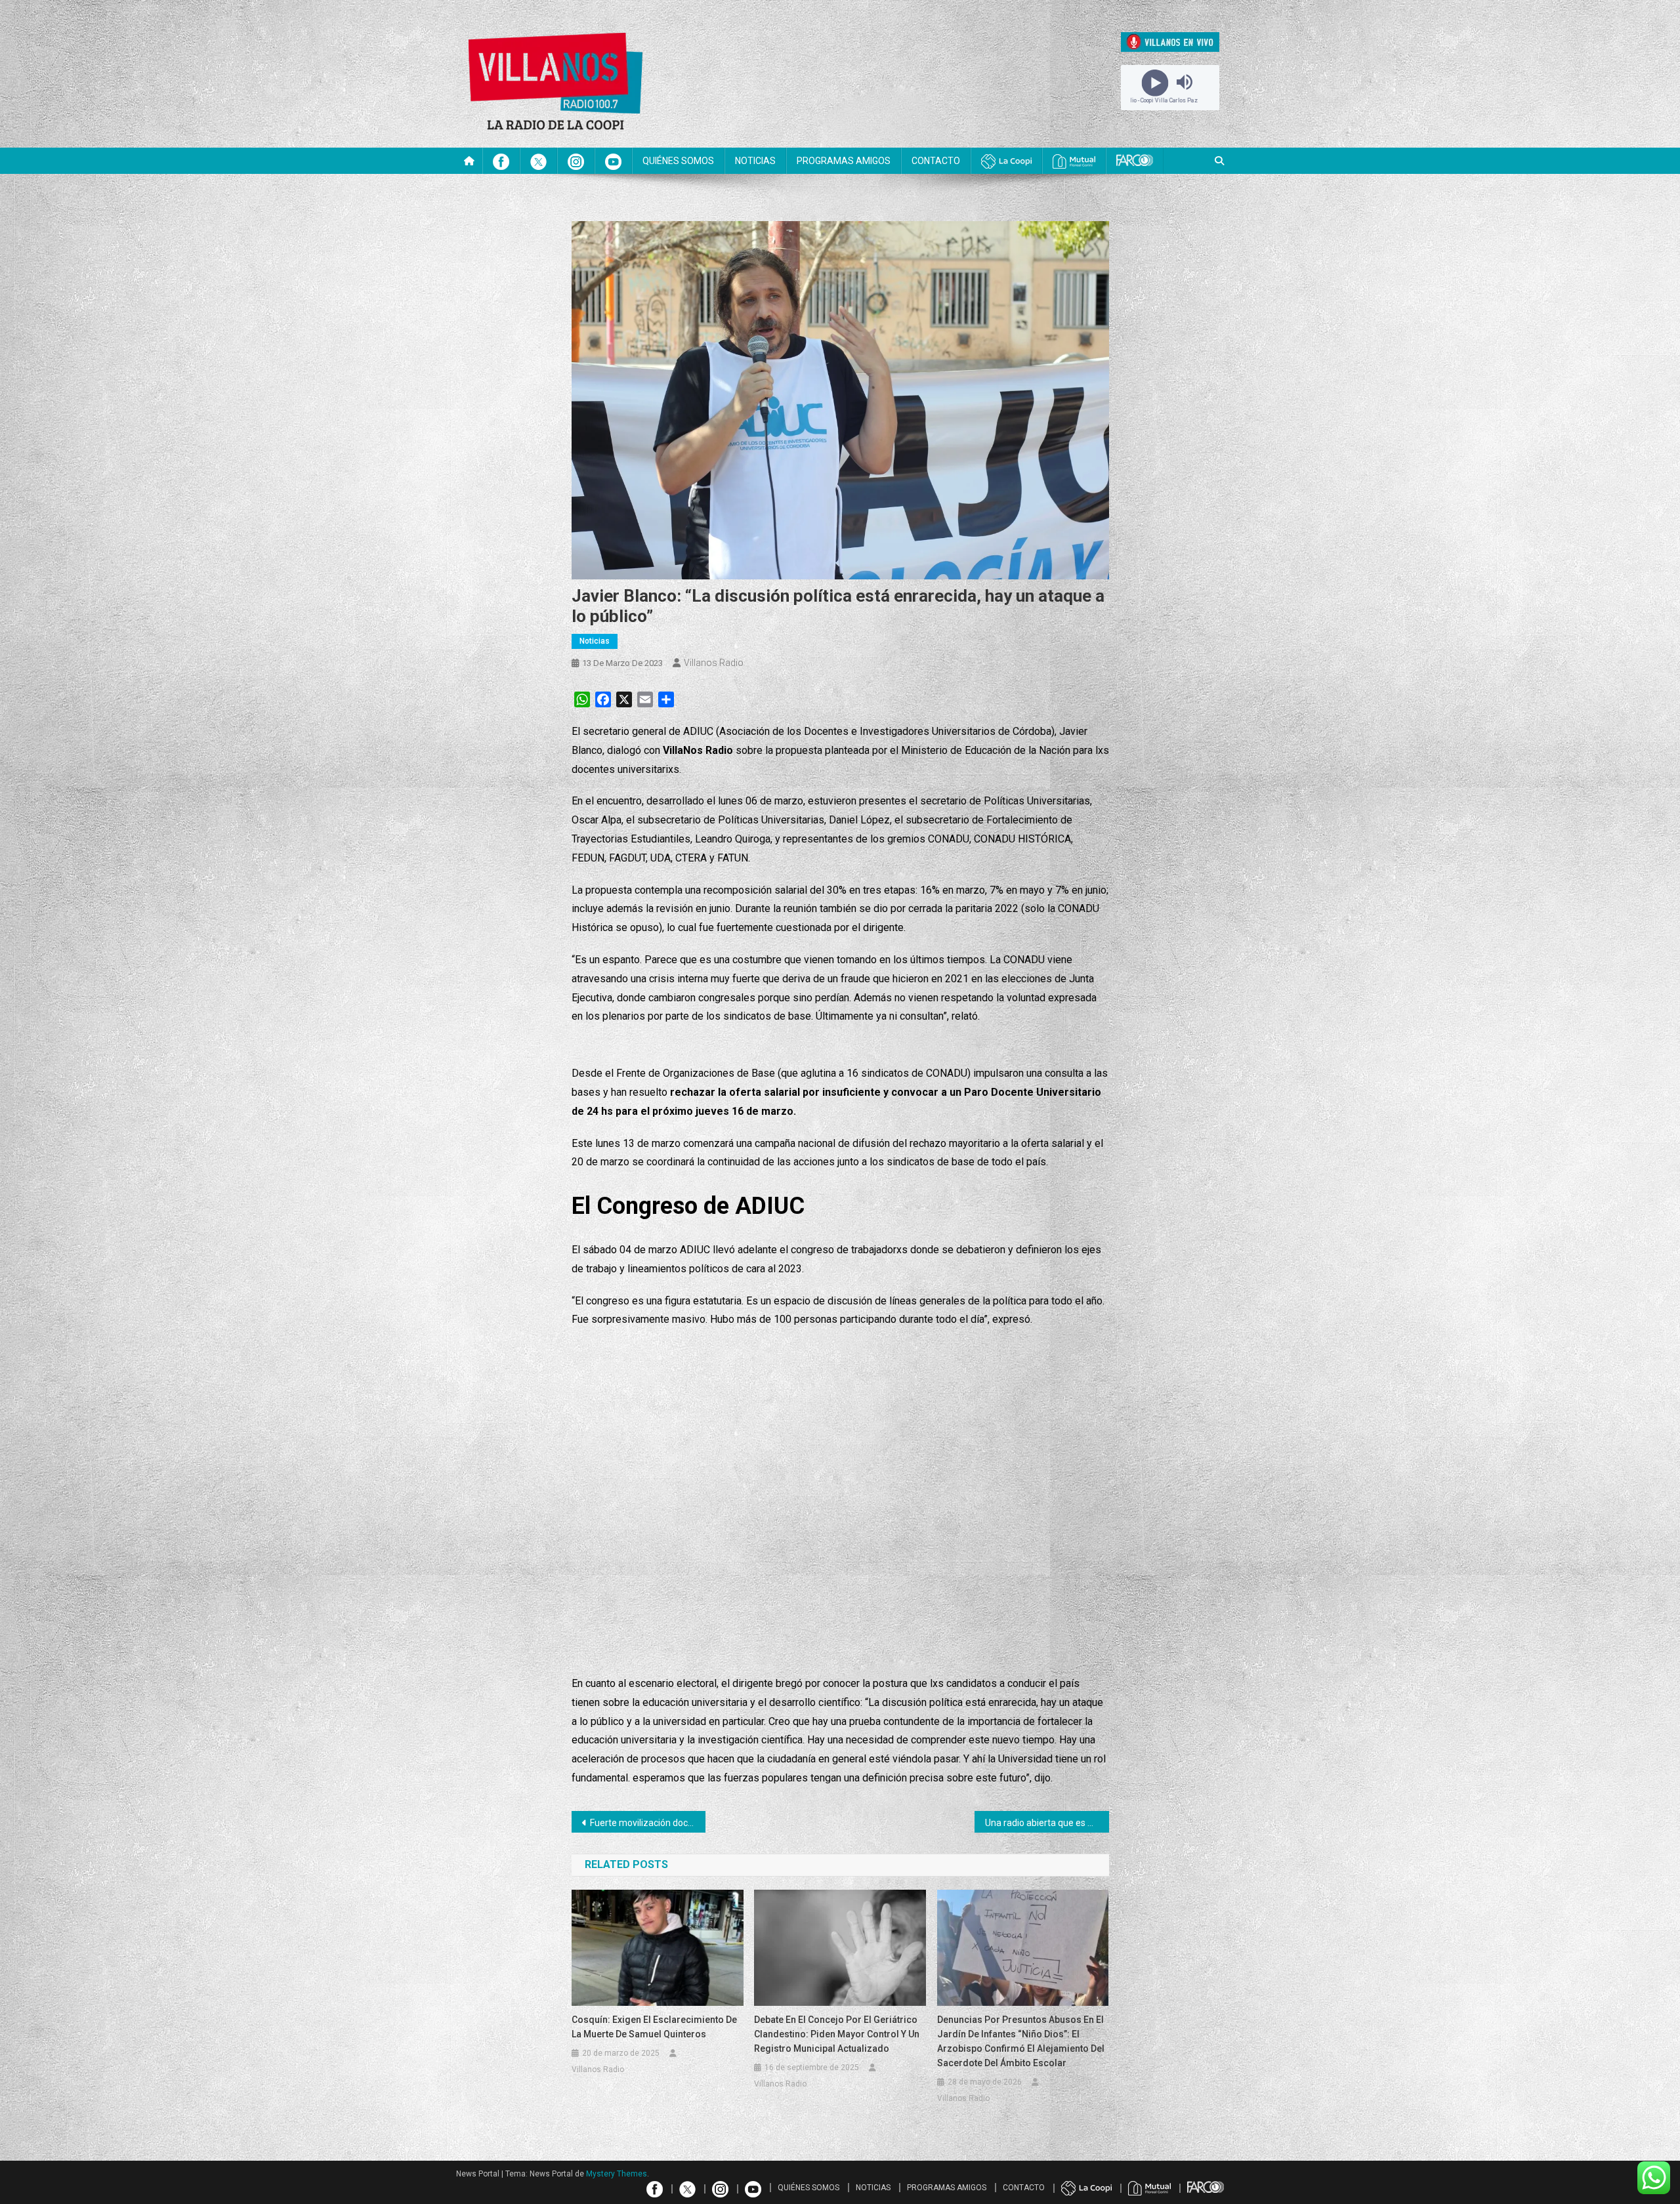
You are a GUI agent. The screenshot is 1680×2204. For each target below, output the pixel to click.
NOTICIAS (755, 161)
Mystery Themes (617, 2174)
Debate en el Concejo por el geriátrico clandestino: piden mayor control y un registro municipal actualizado (837, 2034)
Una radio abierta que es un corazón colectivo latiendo (1047, 1823)
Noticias (595, 641)
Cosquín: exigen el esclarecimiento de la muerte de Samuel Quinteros (654, 2027)
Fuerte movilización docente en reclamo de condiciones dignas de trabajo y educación (648, 1823)
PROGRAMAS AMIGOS (844, 161)
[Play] (1155, 82)
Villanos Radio (714, 663)
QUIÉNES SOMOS (678, 161)
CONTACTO (936, 161)
